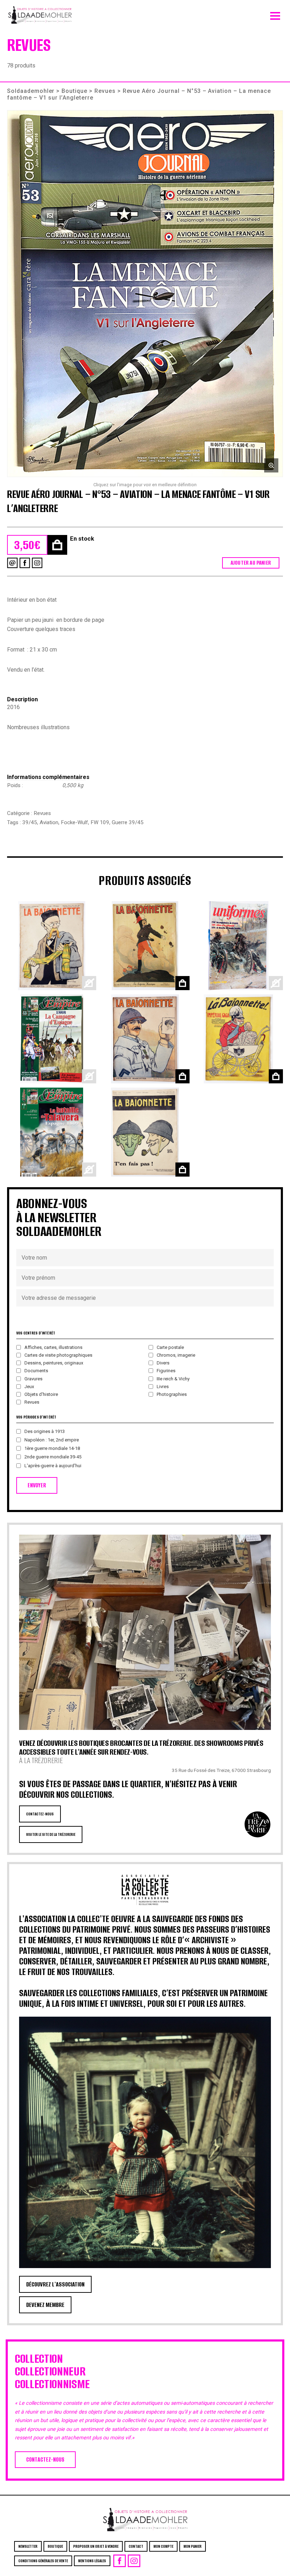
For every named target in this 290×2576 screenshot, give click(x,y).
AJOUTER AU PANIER (251, 563)
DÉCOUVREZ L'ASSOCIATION (55, 2284)
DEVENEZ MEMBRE (45, 2305)
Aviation (49, 822)
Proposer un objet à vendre (96, 2546)
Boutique (74, 91)
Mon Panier (193, 2546)
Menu (275, 14)
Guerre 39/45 (128, 822)
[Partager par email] (12, 563)
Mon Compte (163, 2546)
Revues (105, 91)
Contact (136, 2546)
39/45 (30, 822)
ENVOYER (37, 1485)
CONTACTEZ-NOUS (40, 1814)
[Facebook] (25, 563)
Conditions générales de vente (43, 2561)
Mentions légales (92, 2561)
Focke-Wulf (74, 822)
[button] (145, 294)
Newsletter (28, 2546)
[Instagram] (37, 563)
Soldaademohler (31, 91)
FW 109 (100, 822)
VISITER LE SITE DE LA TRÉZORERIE (51, 1834)
